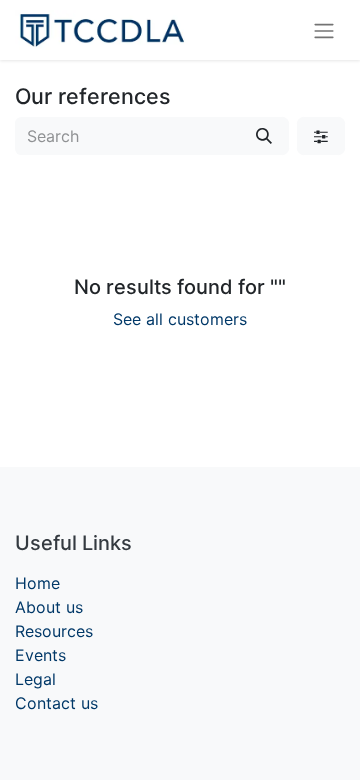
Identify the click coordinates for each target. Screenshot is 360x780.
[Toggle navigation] (324, 30)
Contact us (56, 703)
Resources (54, 631)
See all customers (180, 319)
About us (49, 607)
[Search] (264, 136)
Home (37, 583)
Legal (35, 679)
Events (40, 655)
